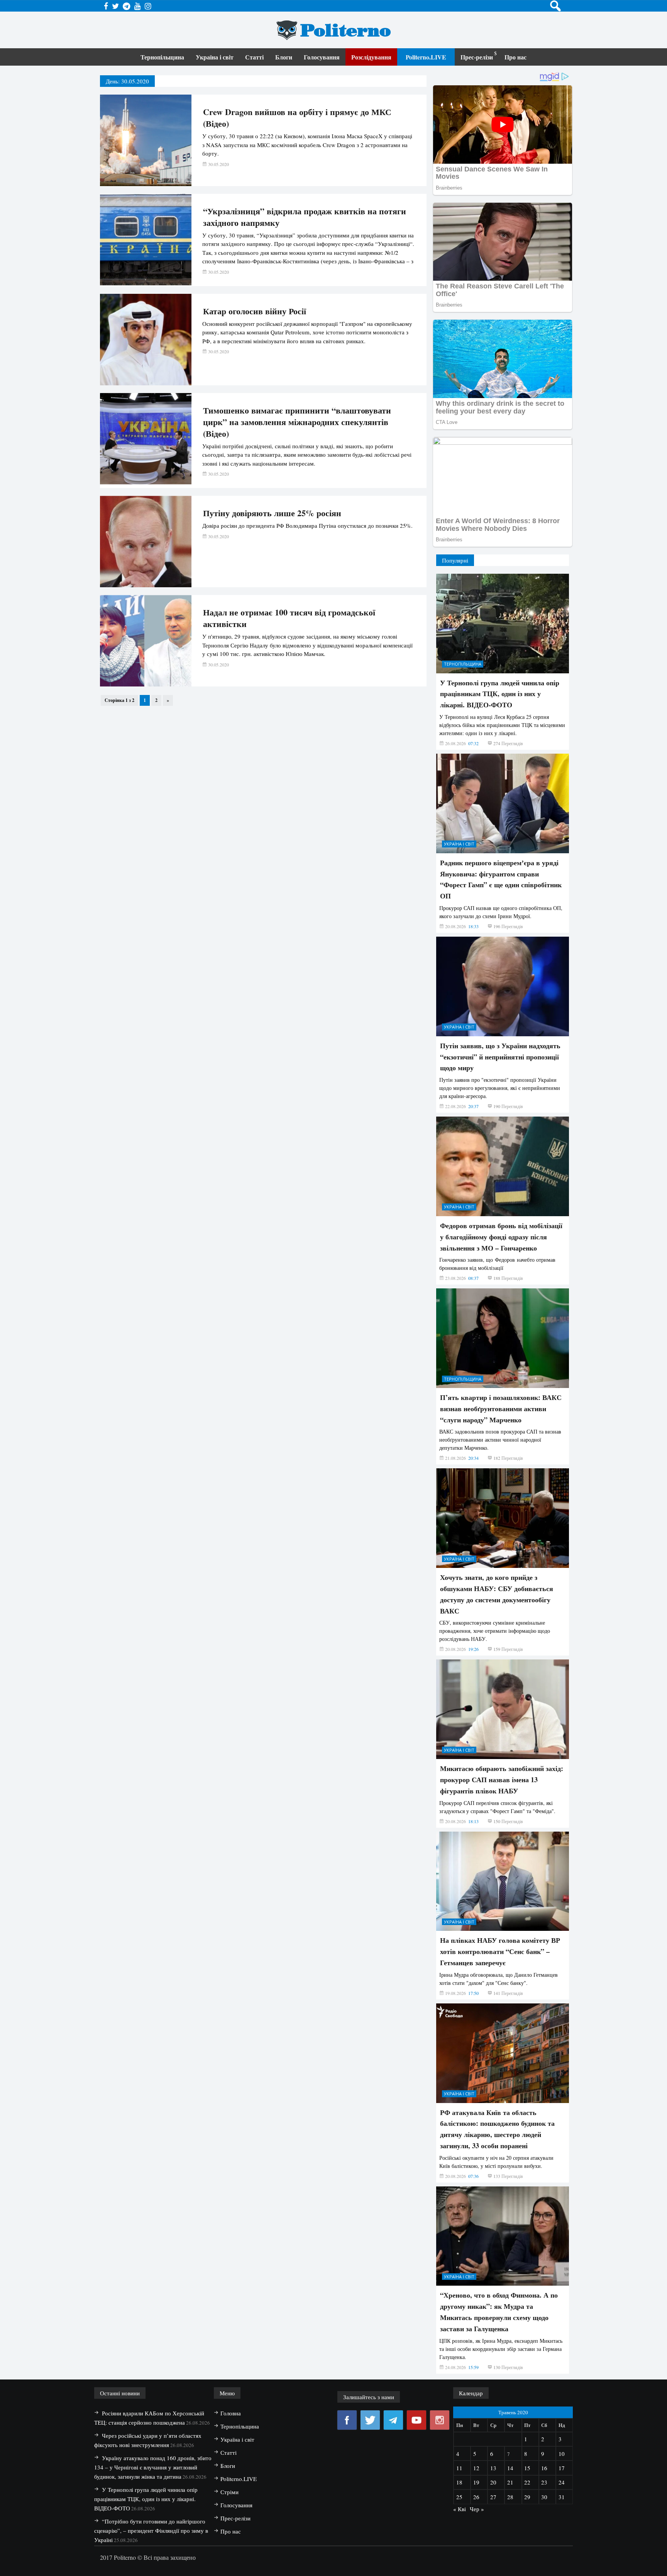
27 (493, 2497)
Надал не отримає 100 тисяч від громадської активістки (289, 618)
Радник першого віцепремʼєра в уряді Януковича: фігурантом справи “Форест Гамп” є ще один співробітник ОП (501, 879)
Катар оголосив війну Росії (255, 311)
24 (562, 2482)
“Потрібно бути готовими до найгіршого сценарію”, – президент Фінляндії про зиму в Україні (151, 2530)
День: (127, 81)
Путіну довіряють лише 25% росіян (272, 513)
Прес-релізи (477, 57)
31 (562, 2497)
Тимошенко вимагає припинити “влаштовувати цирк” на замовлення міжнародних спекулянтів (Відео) (297, 422)
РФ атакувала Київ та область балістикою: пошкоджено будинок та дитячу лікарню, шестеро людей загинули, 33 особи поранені (497, 2129)
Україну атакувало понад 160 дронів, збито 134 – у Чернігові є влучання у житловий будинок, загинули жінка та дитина (153, 2467)
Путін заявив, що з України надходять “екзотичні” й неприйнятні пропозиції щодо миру (500, 1057)
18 (459, 2482)
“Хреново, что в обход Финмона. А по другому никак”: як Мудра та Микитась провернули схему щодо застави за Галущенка (499, 2312)
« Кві (460, 2509)
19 (476, 2482)
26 (476, 2497)
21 (510, 2482)
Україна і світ (215, 57)
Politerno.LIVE (426, 57)
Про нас (515, 57)
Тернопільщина (162, 57)
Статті (254, 57)
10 (562, 2454)
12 (476, 2468)
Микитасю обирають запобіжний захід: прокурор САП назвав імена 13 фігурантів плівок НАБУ (502, 1779)
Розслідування (371, 57)
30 (544, 2497)
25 (459, 2497)
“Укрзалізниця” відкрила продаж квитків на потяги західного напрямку (305, 217)
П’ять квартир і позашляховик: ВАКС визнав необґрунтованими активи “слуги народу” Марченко (501, 1408)
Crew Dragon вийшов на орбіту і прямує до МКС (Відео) (297, 118)
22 (527, 2482)
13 (493, 2468)
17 (562, 2468)
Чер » (477, 2509)
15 (527, 2468)
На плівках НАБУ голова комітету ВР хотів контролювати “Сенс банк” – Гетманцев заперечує (500, 1951)
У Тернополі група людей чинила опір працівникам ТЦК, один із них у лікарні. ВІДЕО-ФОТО (500, 694)
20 (493, 2482)
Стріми (229, 2492)
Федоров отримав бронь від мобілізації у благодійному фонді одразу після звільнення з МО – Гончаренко (501, 1237)
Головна (231, 2413)
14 (510, 2468)
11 (459, 2468)
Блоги (284, 57)
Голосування (322, 57)
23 (544, 2482)
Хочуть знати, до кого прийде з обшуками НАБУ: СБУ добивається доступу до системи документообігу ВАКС (497, 1594)
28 (510, 2497)
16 (544, 2468)
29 (527, 2497)
